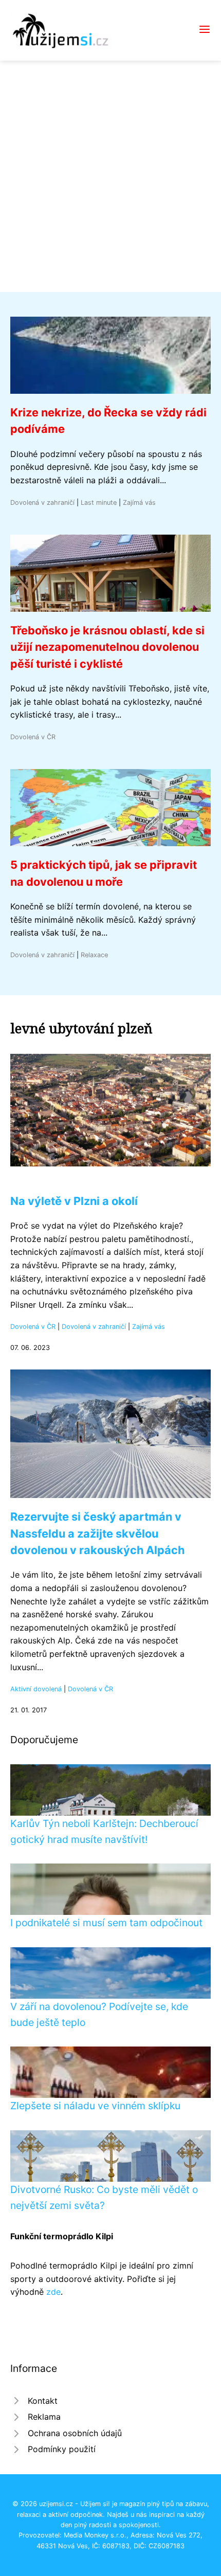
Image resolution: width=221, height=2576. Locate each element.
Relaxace (94, 955)
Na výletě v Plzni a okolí (74, 1201)
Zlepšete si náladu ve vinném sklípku (95, 2106)
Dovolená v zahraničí (42, 503)
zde (53, 2292)
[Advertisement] (110, 176)
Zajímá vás (139, 503)
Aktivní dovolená (36, 1689)
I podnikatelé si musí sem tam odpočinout (106, 1923)
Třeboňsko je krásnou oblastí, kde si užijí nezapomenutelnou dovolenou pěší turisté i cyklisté (107, 647)
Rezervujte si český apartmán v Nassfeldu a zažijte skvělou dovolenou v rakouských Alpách (97, 1533)
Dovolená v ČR (33, 737)
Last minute (99, 503)
